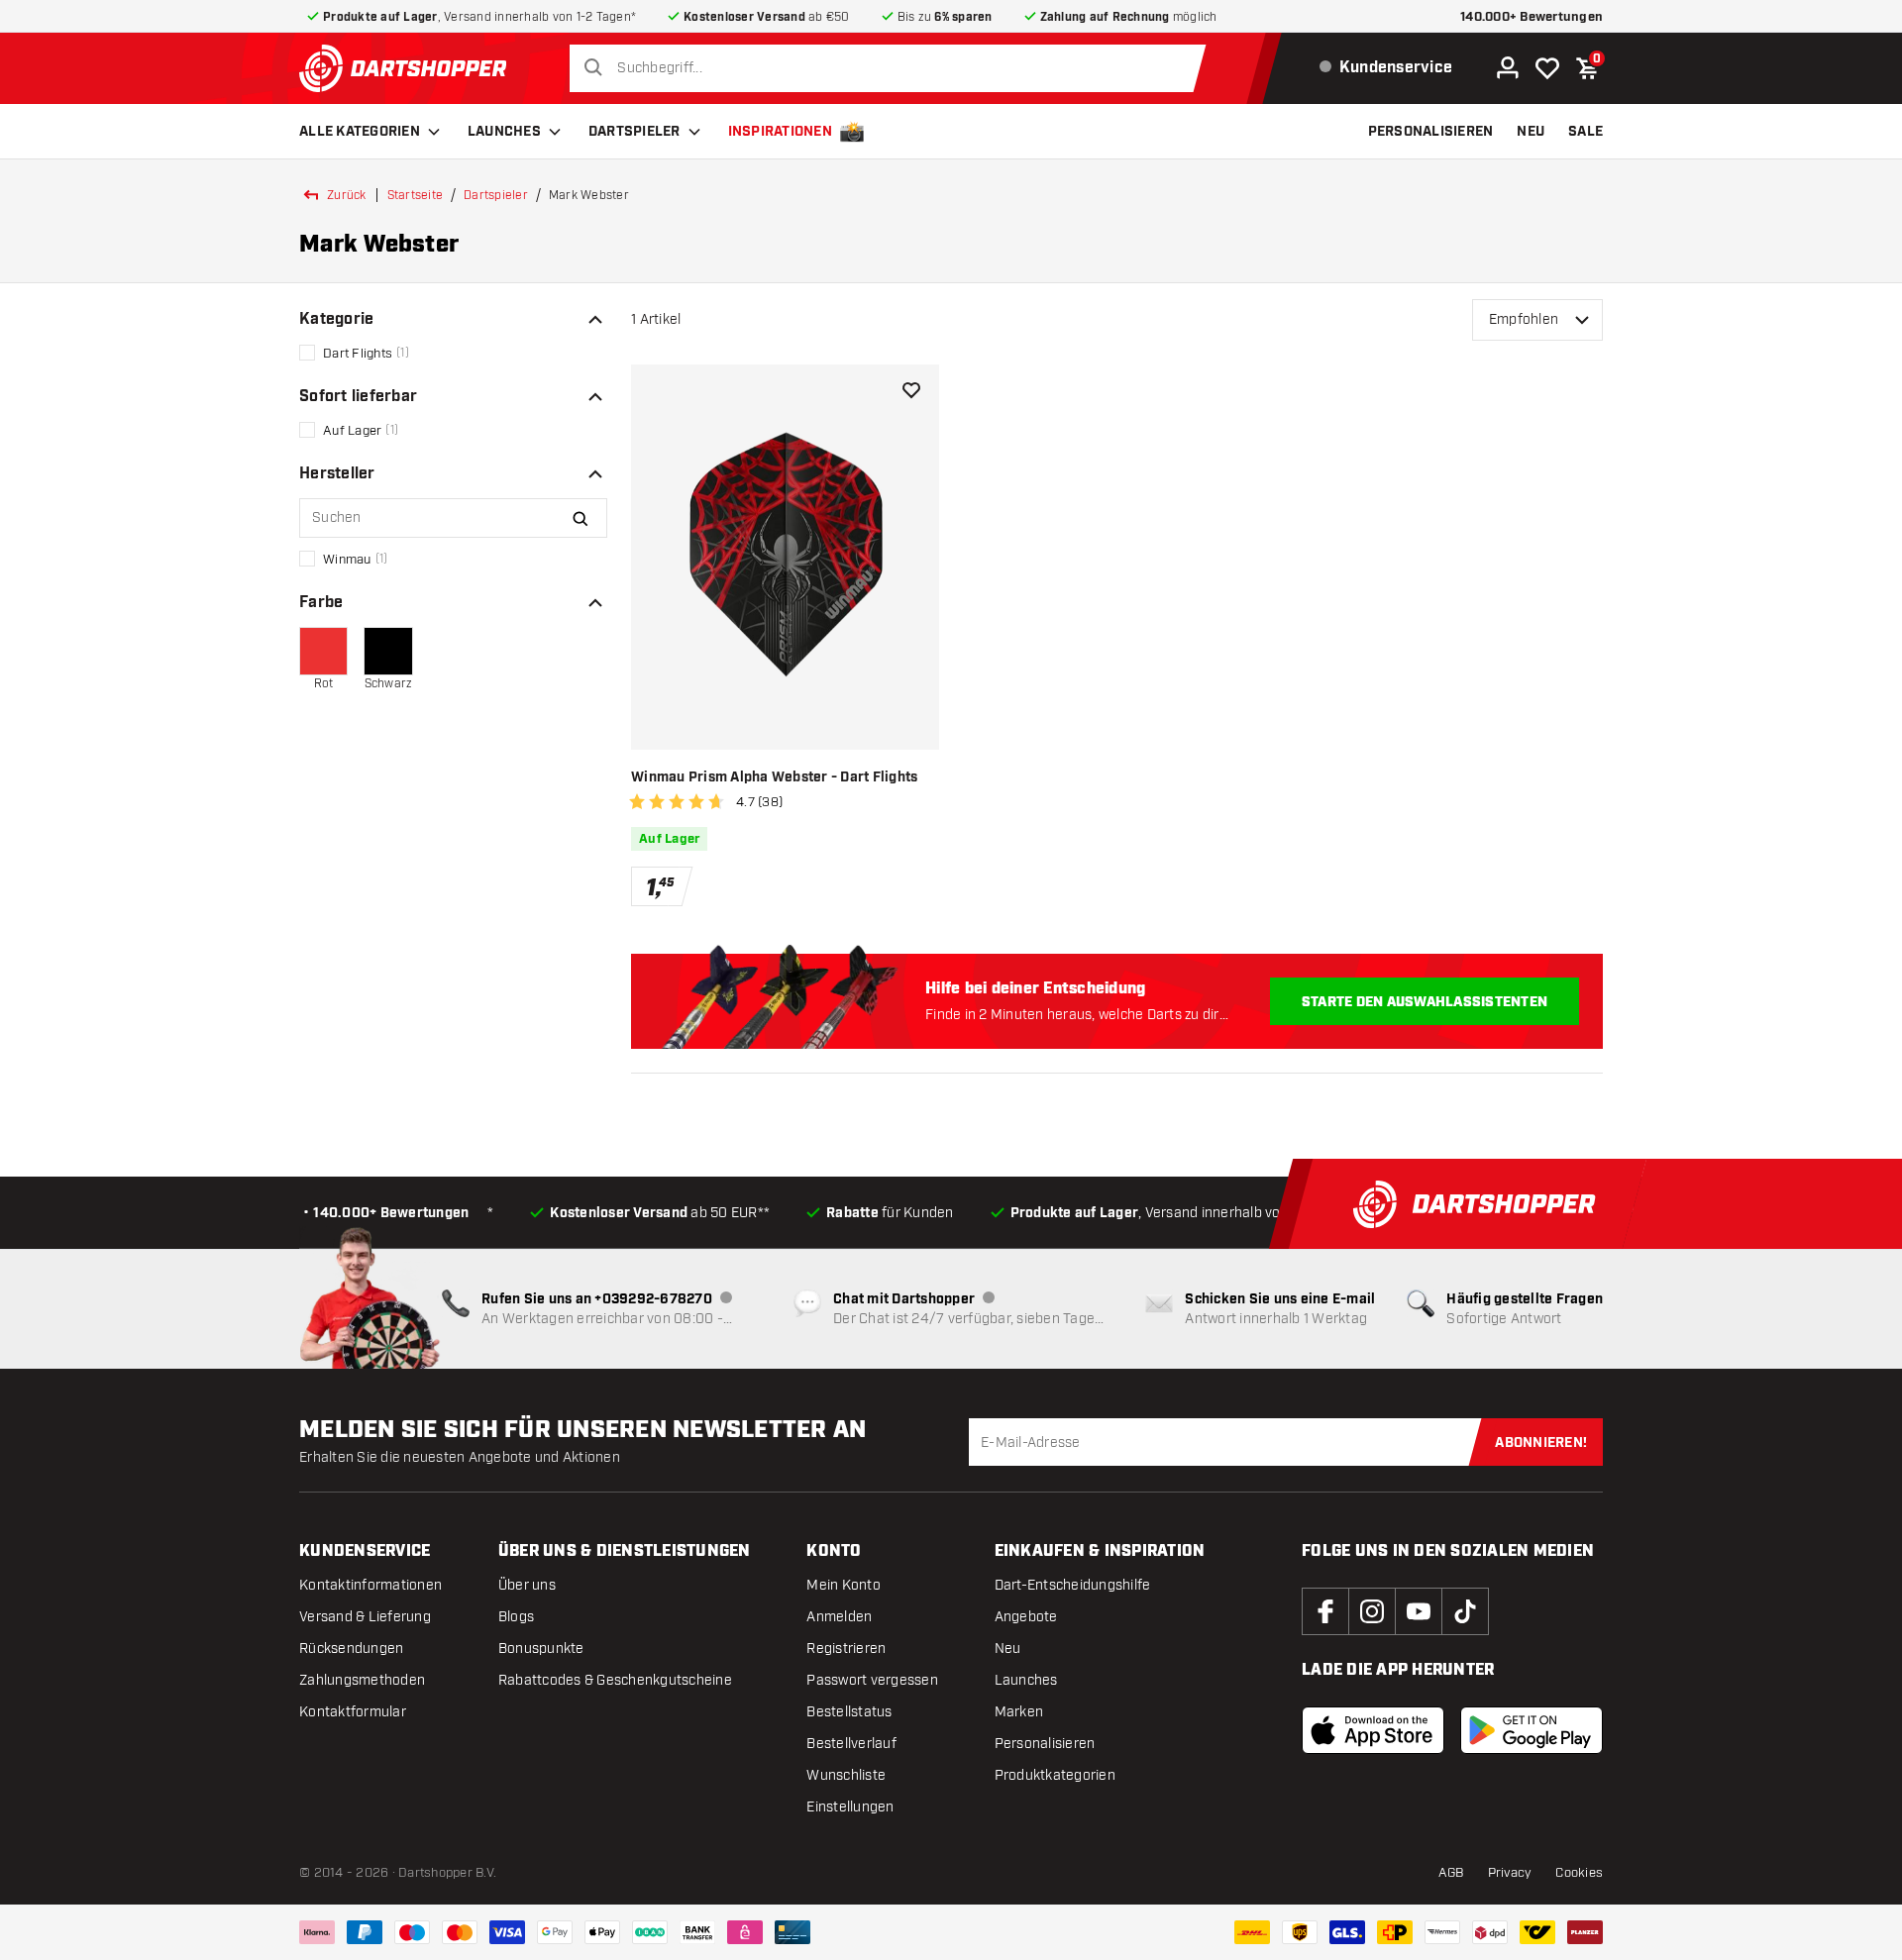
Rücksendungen (351, 1649)
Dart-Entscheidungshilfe (1073, 1585)
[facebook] (1325, 1611)
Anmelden (839, 1617)
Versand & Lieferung (365, 1617)
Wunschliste (846, 1775)
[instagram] (1372, 1611)
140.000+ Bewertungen (1532, 17)
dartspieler (496, 195)
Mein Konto (844, 1585)
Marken (1019, 1712)
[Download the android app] (1532, 1730)
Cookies (1579, 1873)
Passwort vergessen (872, 1680)
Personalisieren (1045, 1744)
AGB (1451, 1873)
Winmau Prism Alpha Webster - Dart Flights (774, 777)
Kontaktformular (353, 1712)
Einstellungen (850, 1807)
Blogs (516, 1617)
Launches (504, 132)
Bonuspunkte (541, 1649)
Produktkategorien (1055, 1775)
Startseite (416, 195)
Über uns (527, 1585)
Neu (1008, 1649)
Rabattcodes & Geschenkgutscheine (615, 1680)
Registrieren (846, 1649)
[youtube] (1419, 1611)
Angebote (1026, 1617)
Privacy (1510, 1873)
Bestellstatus (849, 1712)
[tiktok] (1465, 1611)
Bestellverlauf (851, 1744)
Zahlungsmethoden (362, 1680)
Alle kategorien (360, 132)
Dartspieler (634, 132)
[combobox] (893, 68)
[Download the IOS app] (1373, 1730)
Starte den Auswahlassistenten (1425, 1002)
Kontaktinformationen (370, 1585)
